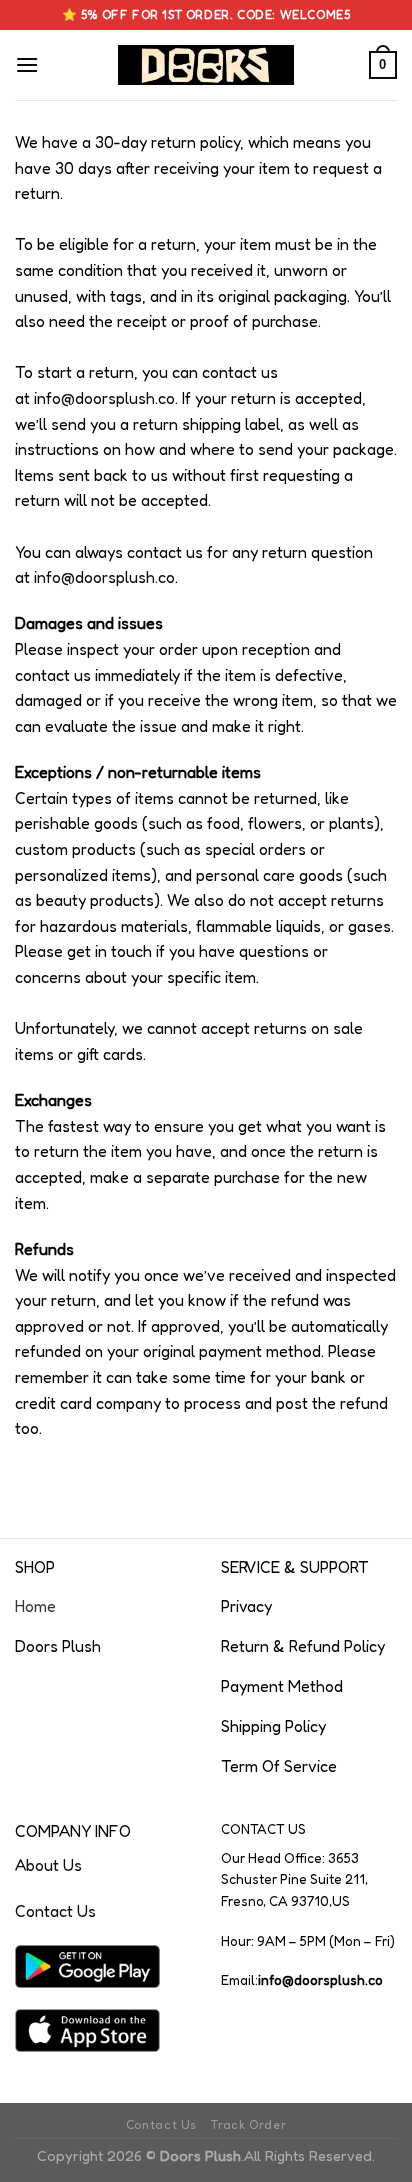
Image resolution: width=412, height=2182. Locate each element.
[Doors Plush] (206, 65)
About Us (48, 1865)
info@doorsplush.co (104, 398)
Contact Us (55, 1911)
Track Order (248, 2124)
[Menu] (27, 64)
